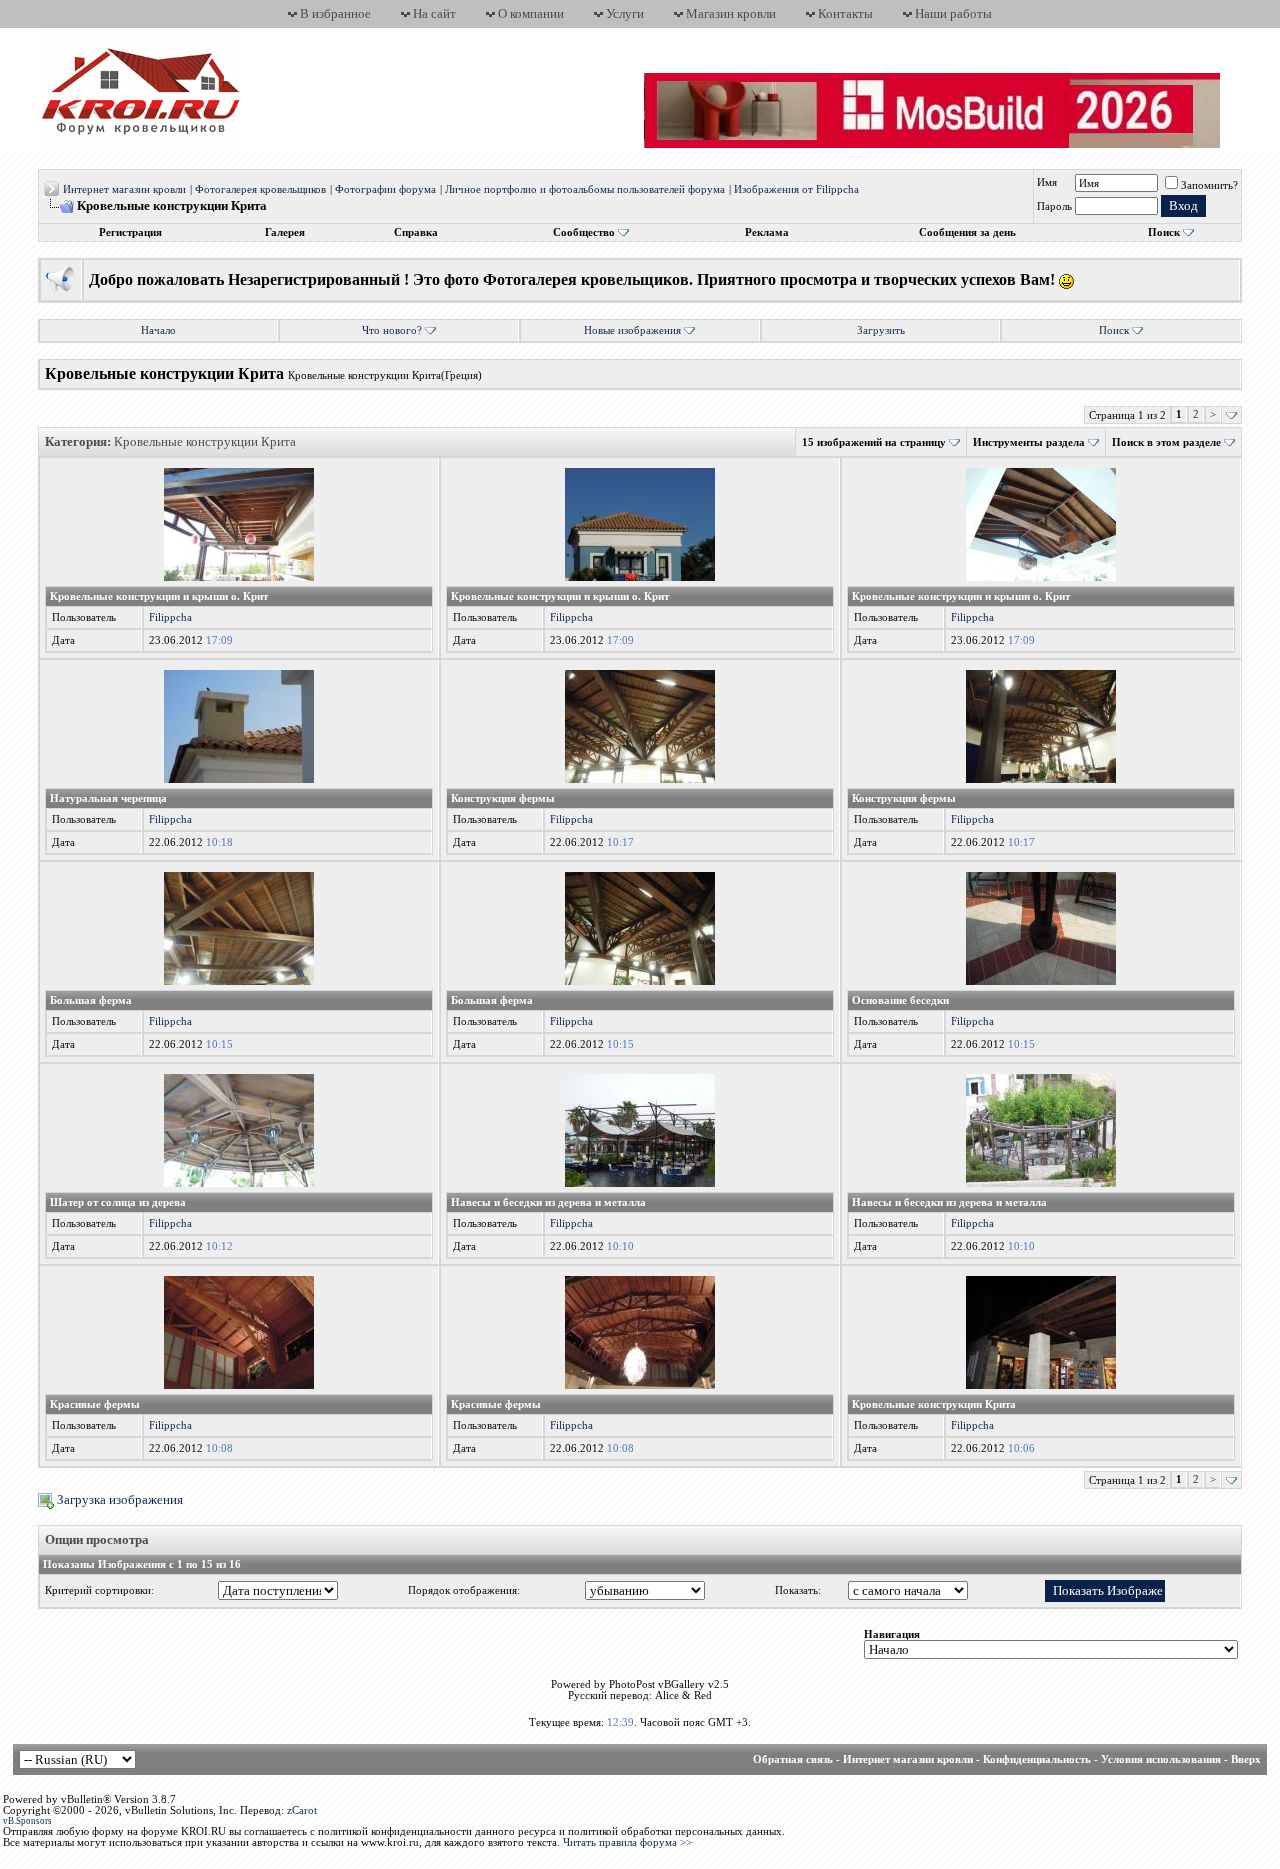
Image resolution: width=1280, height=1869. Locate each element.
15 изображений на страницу (874, 442)
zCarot (302, 1810)
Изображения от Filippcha (796, 189)
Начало (158, 330)
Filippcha (170, 617)
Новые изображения (632, 330)
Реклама (767, 232)
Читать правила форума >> (627, 1842)
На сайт (434, 13)
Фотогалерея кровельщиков (260, 189)
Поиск (1164, 232)
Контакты (845, 13)
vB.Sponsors (27, 1821)
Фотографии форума (385, 189)
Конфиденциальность (1037, 1759)
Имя (1047, 182)
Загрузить (881, 330)
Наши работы (953, 13)
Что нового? (392, 330)
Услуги (625, 13)
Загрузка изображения (118, 1499)
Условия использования (1161, 1759)
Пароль (1054, 206)
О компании (531, 13)
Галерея (285, 232)
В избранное (335, 13)
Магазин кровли (731, 13)
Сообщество (584, 232)
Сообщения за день (967, 232)
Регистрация (130, 232)
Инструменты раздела (1029, 442)
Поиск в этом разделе (1166, 442)
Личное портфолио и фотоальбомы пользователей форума (585, 189)
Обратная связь (793, 1759)
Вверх (1246, 1759)
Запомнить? (1209, 185)
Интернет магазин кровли (124, 189)
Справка (416, 232)
